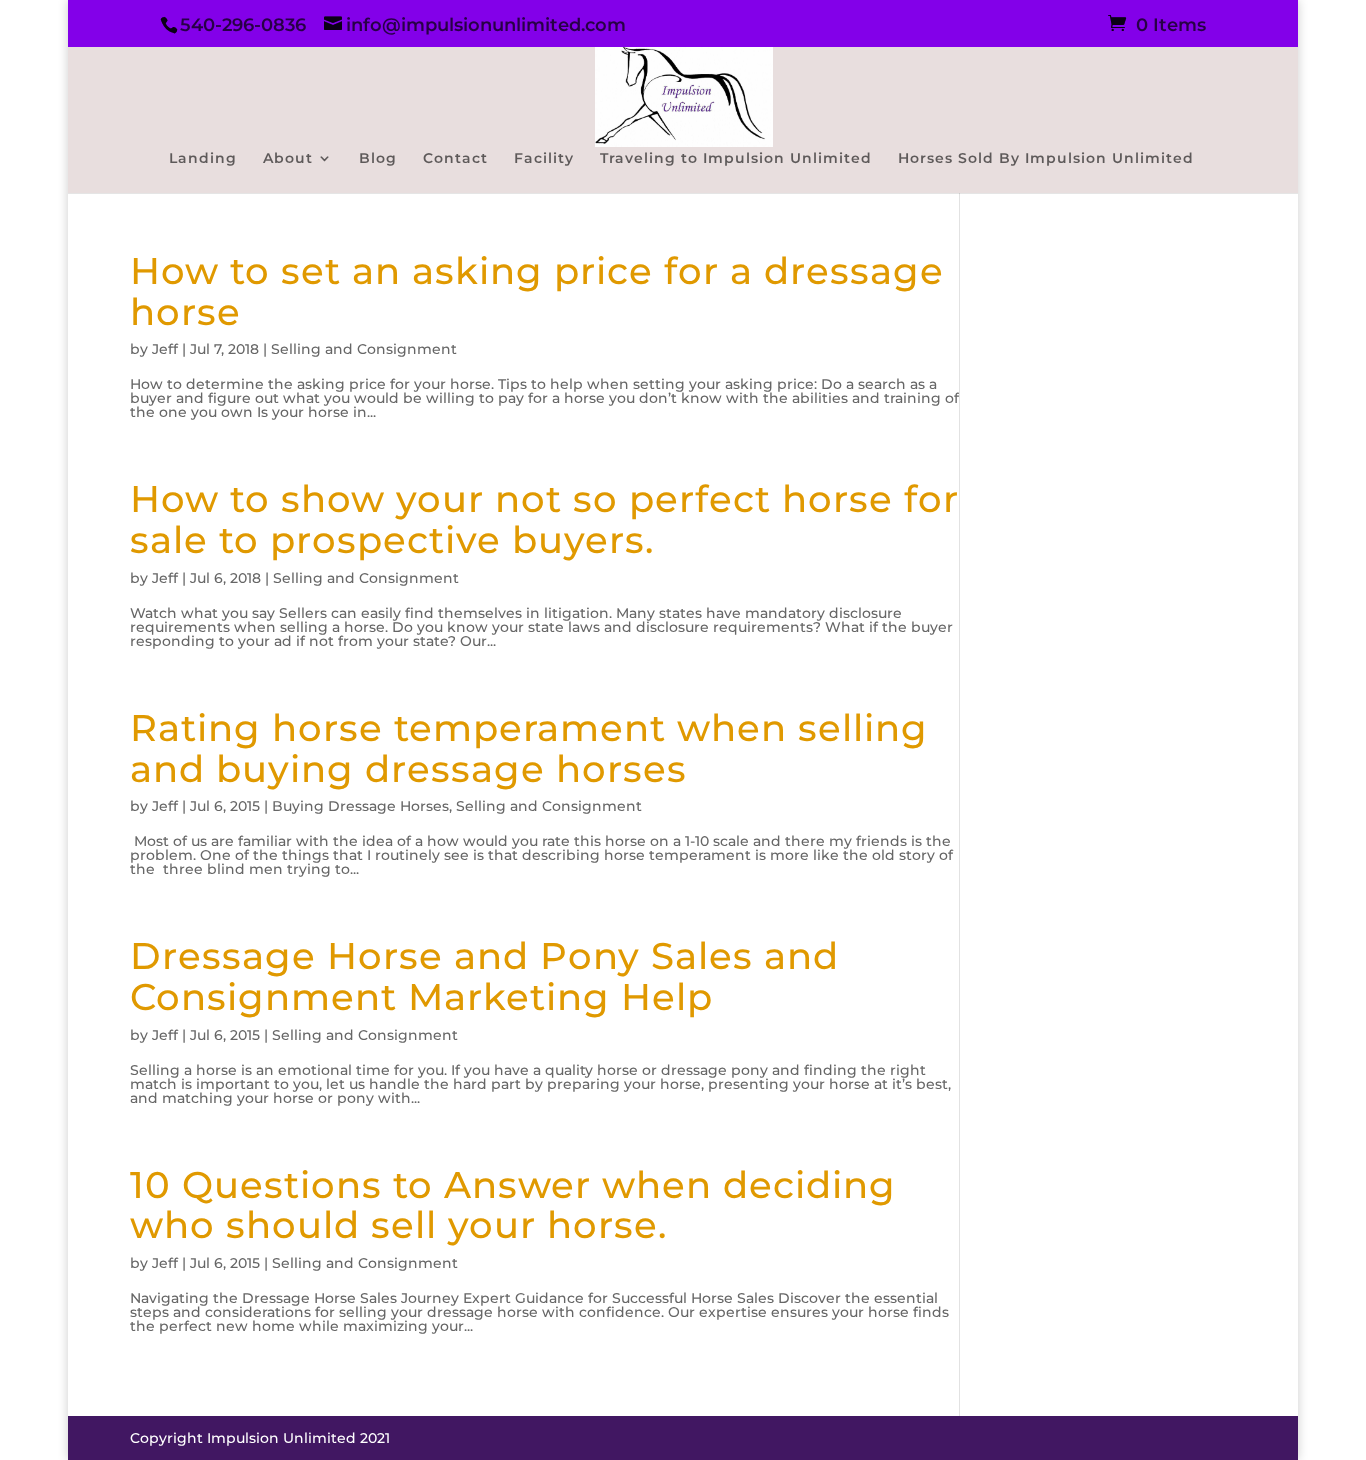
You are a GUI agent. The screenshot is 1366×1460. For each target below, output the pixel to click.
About (288, 159)
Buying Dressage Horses (360, 806)
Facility (544, 159)
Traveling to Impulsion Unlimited (736, 159)
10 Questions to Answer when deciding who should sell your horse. (513, 1205)
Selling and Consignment (364, 349)
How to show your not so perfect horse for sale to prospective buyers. (544, 519)
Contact (455, 159)
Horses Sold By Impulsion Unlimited (1046, 159)
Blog (378, 159)
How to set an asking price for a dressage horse (537, 291)
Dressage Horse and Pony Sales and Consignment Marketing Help (484, 976)
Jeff (165, 349)
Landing (203, 159)
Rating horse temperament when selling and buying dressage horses (529, 748)
